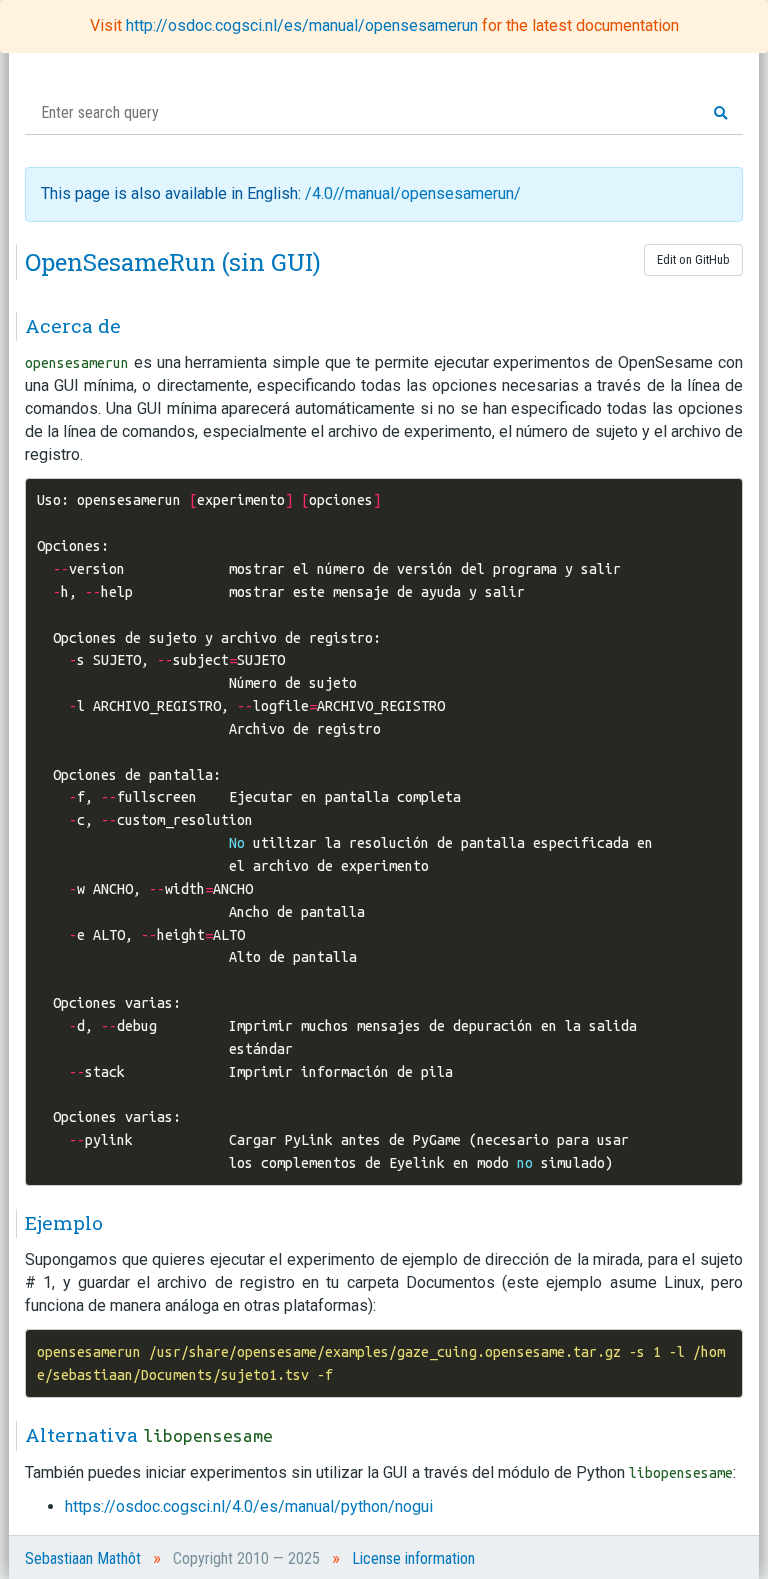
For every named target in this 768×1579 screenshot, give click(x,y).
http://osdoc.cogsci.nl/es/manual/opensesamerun (304, 25)
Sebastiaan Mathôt (83, 1558)
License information (413, 1558)
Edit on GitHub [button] (693, 259)
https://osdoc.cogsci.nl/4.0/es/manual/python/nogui (249, 1506)
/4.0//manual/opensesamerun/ (413, 193)
